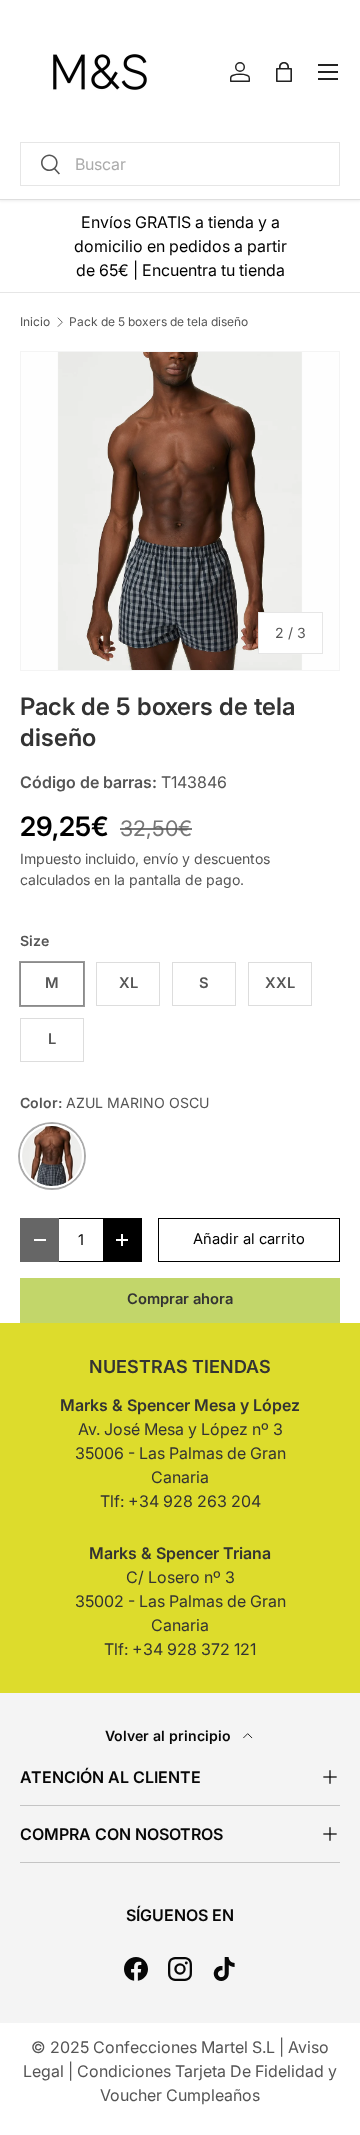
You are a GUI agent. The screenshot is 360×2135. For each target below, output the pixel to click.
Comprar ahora (180, 1299)
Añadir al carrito (249, 1239)
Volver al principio (170, 1735)
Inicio (35, 322)
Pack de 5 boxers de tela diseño (158, 322)
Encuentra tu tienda (213, 270)
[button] (284, 72)
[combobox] (180, 164)
